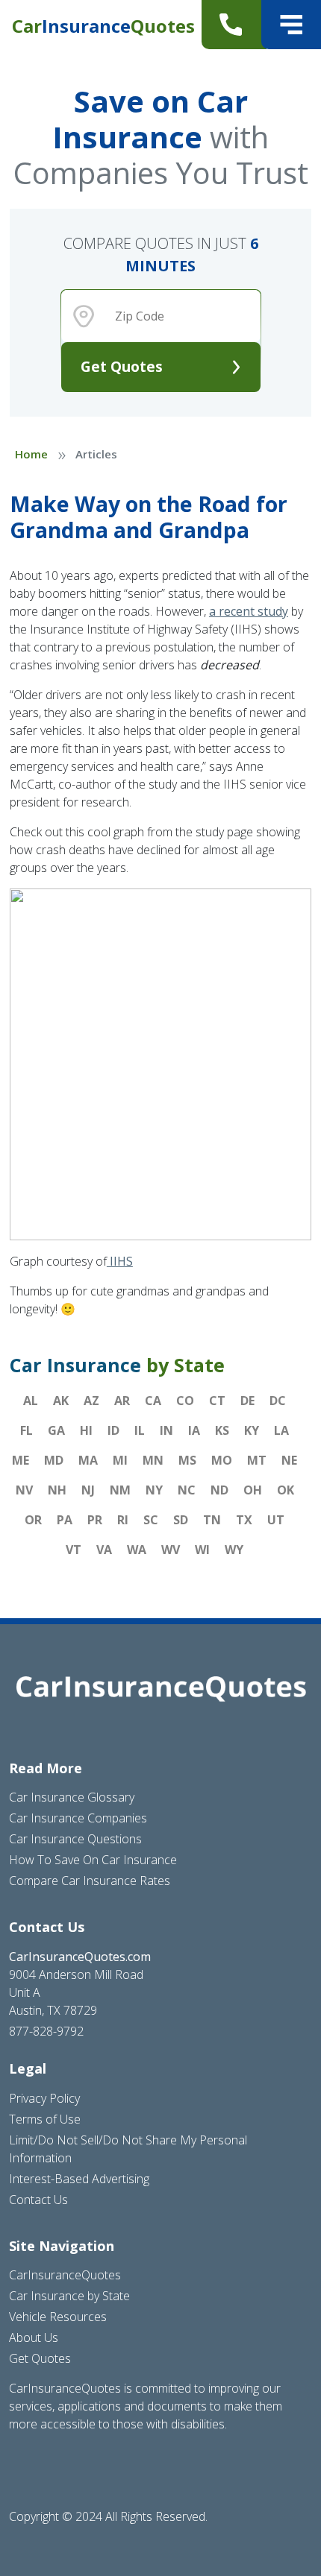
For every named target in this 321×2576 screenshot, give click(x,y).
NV (24, 1490)
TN (212, 1520)
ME (21, 1460)
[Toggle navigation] (291, 25)
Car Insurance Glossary (72, 1797)
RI (123, 1520)
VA (104, 1550)
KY (252, 1430)
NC (187, 1490)
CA (153, 1401)
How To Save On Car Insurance (93, 1860)
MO (222, 1460)
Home (31, 454)
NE (289, 1460)
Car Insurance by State (69, 2296)
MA (88, 1460)
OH (253, 1490)
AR (122, 1401)
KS (222, 1430)
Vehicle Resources (58, 2317)
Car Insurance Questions (75, 1839)
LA (281, 1430)
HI (86, 1430)
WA (137, 1550)
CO (185, 1401)
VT (74, 1550)
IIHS (120, 1261)
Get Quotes (122, 366)
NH (57, 1490)
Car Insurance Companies (78, 1818)
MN (153, 1460)
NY (154, 1490)
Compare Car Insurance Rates (90, 1881)
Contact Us (38, 2200)
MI (120, 1460)
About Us (34, 2337)
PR (95, 1520)
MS (187, 1460)
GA (56, 1430)
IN (166, 1430)
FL (27, 1430)
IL (140, 1430)
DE (247, 1401)
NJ (88, 1490)
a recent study (249, 611)
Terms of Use (45, 2119)
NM (120, 1490)
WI (202, 1550)
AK (61, 1401)
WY (234, 1550)
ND (219, 1490)
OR (33, 1520)
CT (217, 1401)
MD (54, 1460)
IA (194, 1430)
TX (244, 1520)
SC (151, 1520)
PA (65, 1520)
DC (278, 1401)
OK (286, 1490)
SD (181, 1520)
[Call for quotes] (234, 25)
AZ (91, 1401)
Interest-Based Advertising (79, 2179)
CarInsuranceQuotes (65, 2275)
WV (171, 1550)
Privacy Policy (44, 2098)
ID (113, 1430)
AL (31, 1401)
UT (276, 1520)
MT (257, 1460)
